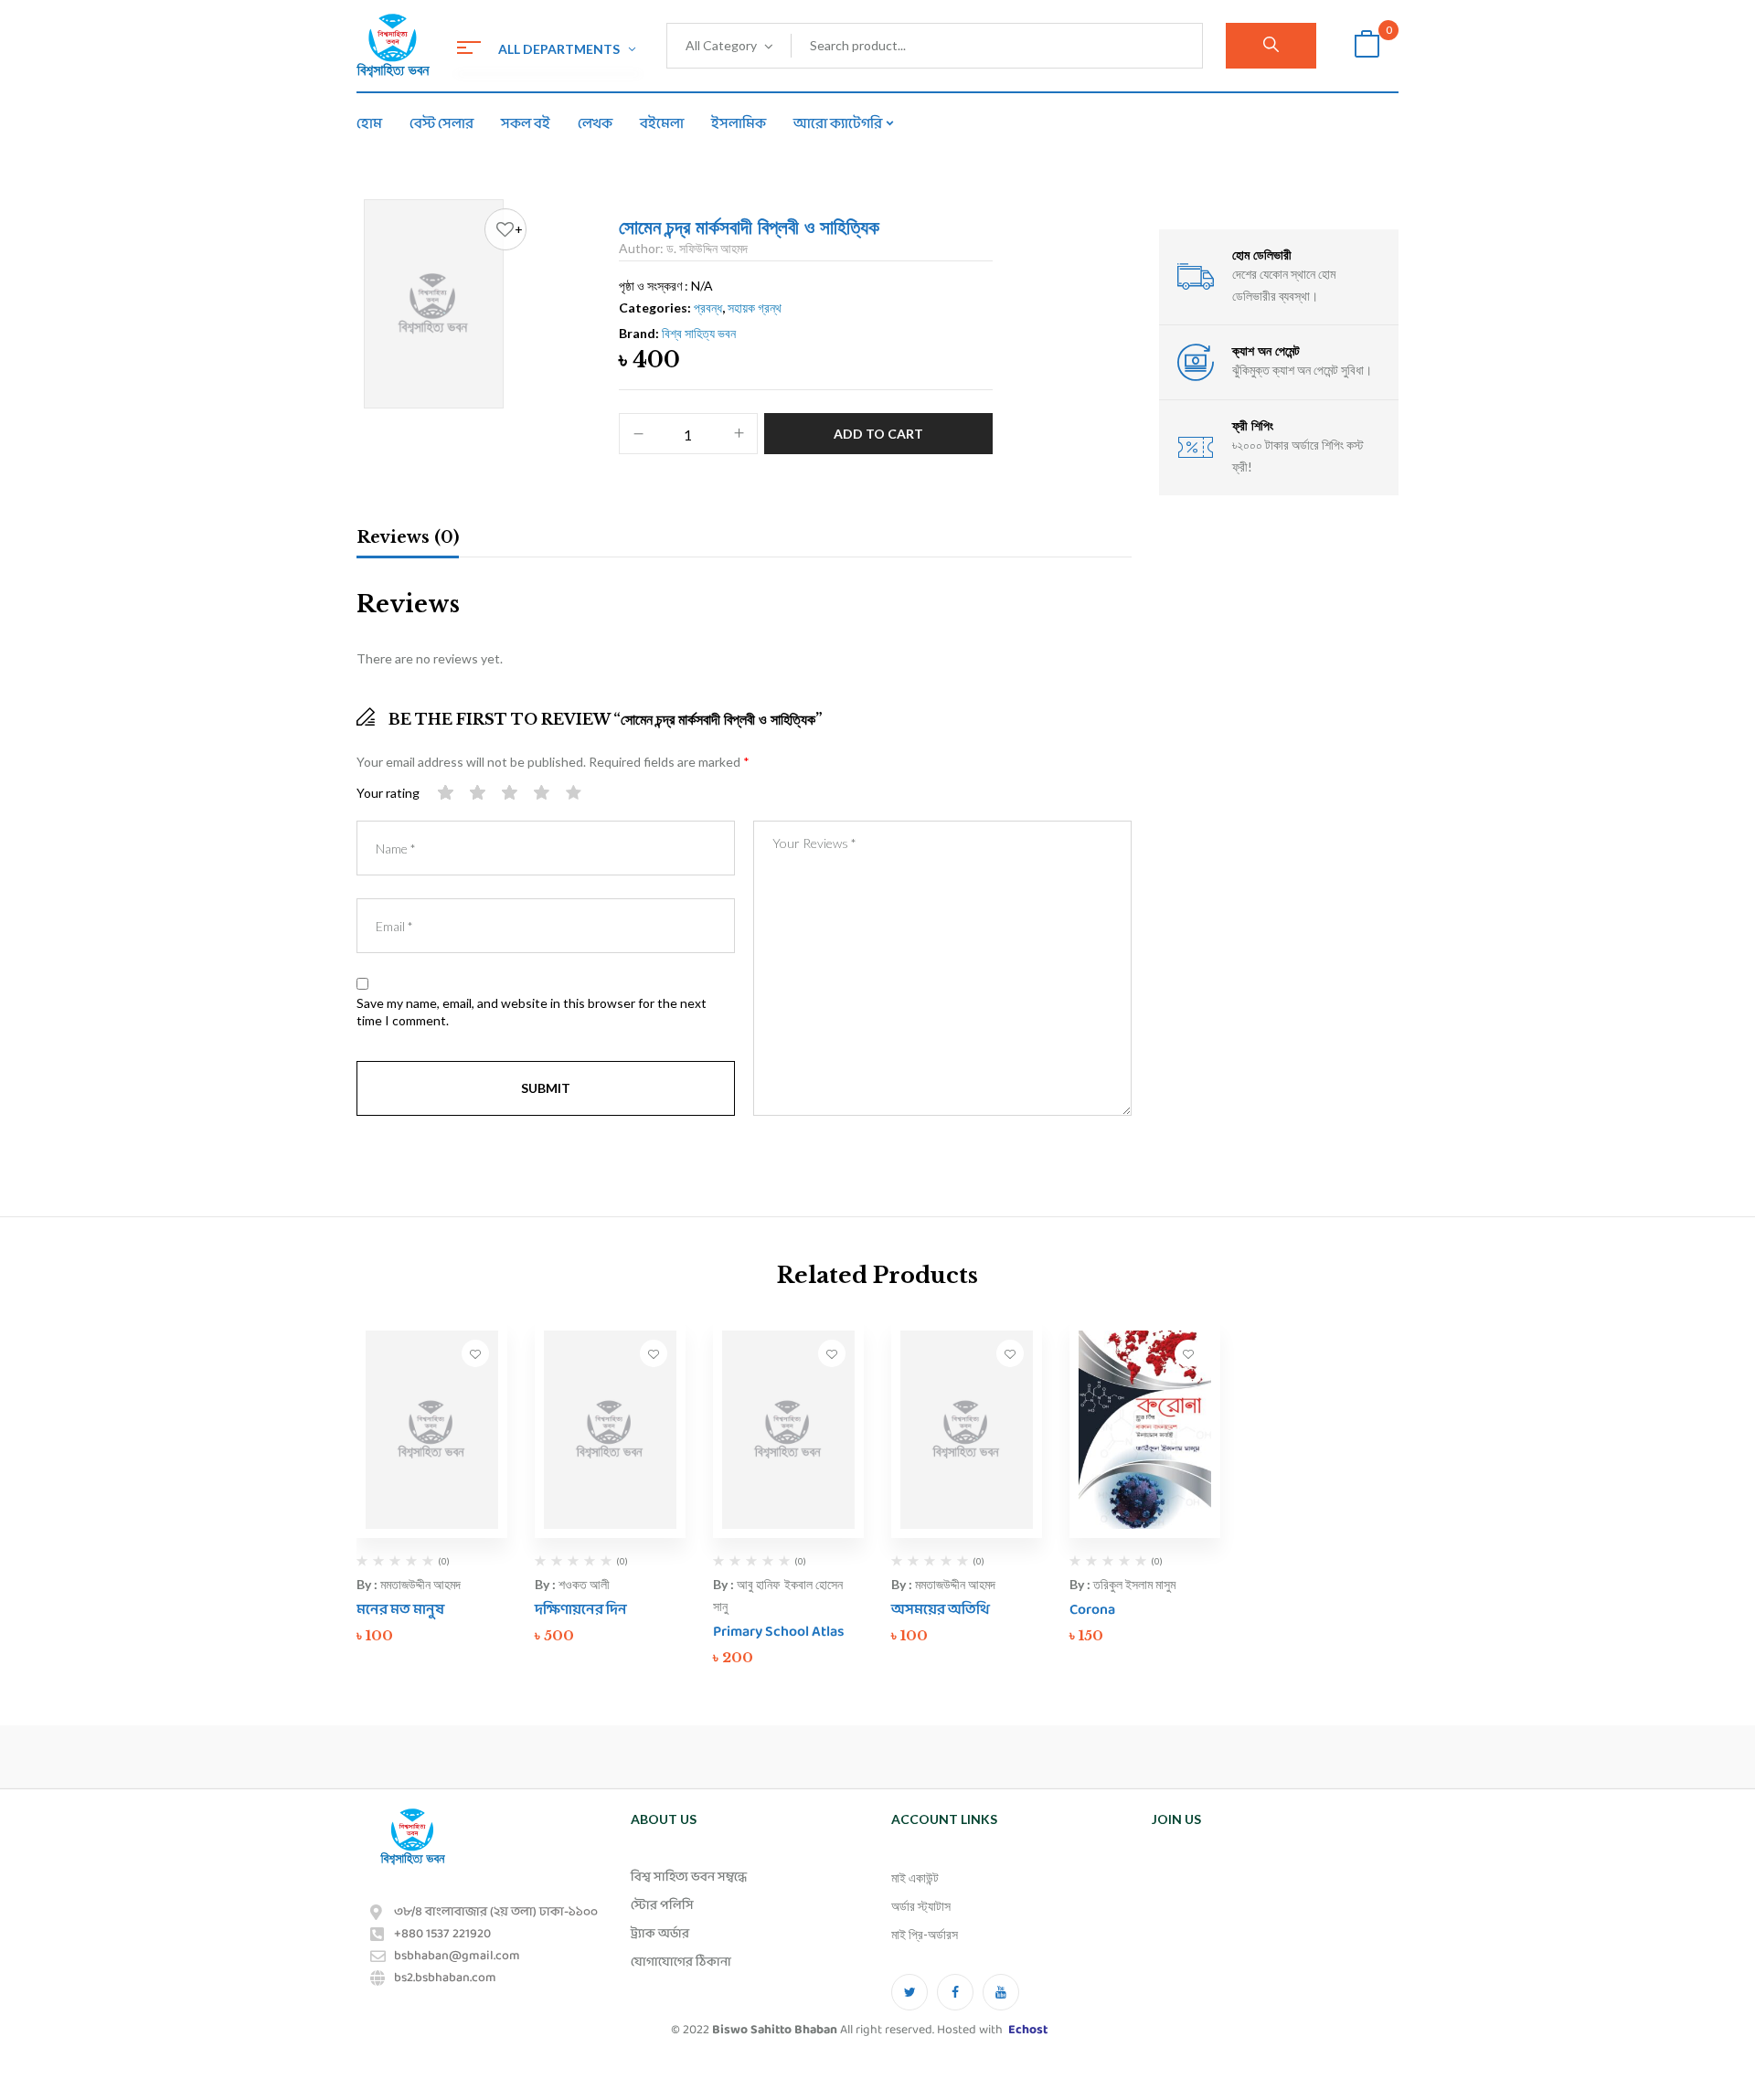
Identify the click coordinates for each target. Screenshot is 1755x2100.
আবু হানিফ (758, 1584)
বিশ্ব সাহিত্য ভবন (699, 333)
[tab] (408, 540)
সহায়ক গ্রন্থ (755, 308)
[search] (1271, 46)
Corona (1092, 1610)
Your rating (388, 793)
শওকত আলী (584, 1584)
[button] (1367, 46)
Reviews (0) (408, 537)
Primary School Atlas (778, 1632)
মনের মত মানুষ (400, 1610)
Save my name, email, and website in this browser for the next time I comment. (532, 1012)
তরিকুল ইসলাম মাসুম (1134, 1584)
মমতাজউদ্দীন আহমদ (420, 1584)
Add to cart (878, 434)
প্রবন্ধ (708, 308)
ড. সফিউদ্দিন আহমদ (707, 248)
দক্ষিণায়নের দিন (581, 1610)
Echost (1028, 2030)
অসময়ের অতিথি (941, 1610)
